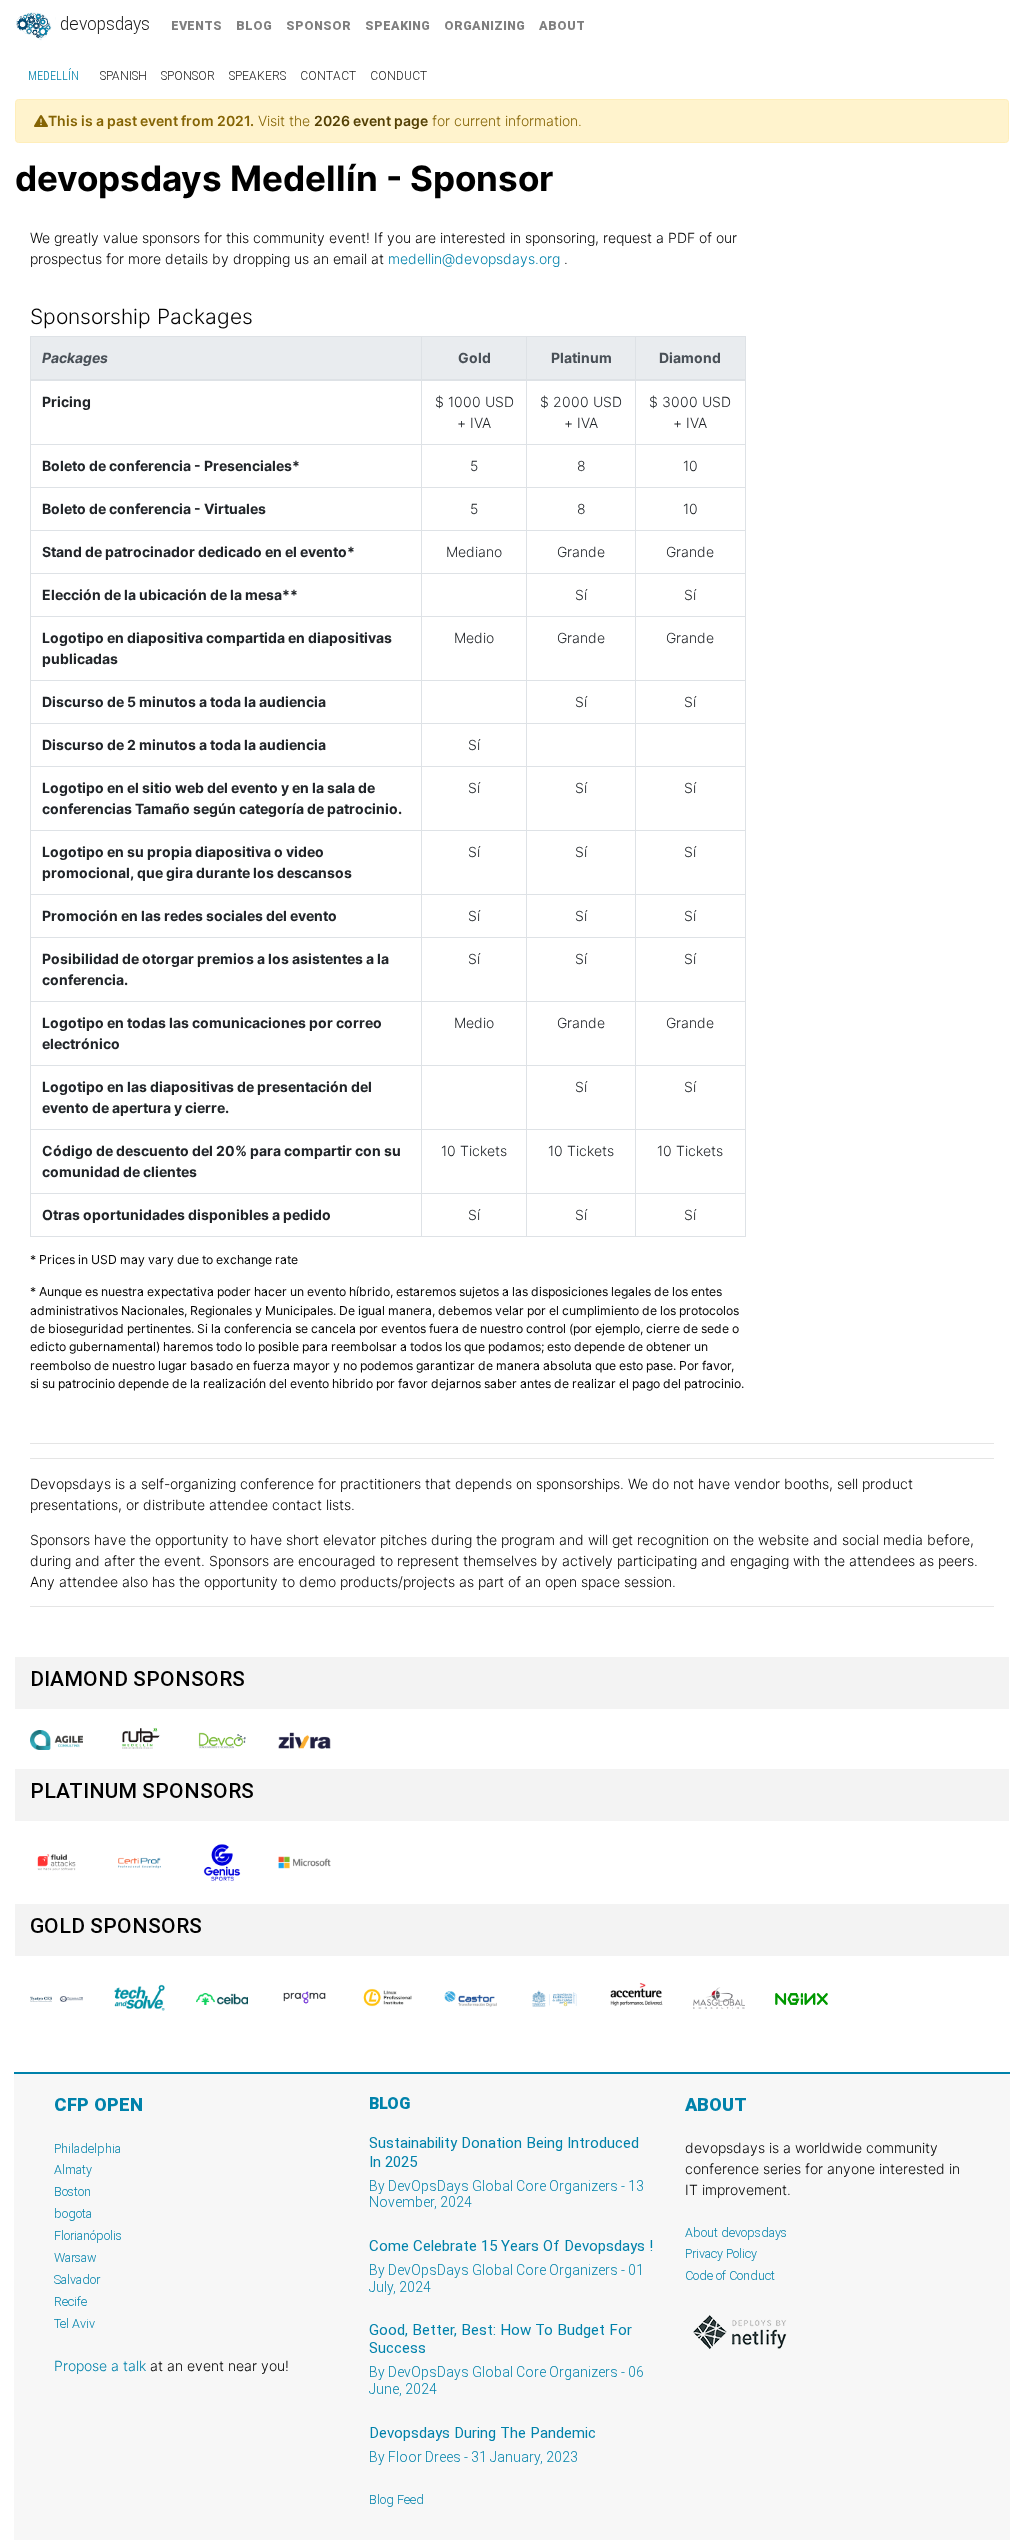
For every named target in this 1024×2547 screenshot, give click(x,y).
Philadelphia (87, 2148)
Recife (70, 2301)
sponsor (318, 25)
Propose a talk (100, 2365)
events (196, 25)
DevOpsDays (103, 24)
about (562, 25)
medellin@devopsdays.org (474, 258)
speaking (397, 25)
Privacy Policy (721, 2253)
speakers (257, 76)
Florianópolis (88, 2235)
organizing (484, 25)
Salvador (77, 2279)
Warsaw (75, 2257)
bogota (73, 2213)
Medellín (53, 76)
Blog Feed (396, 2499)
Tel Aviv (74, 2323)
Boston (72, 2191)
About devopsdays (736, 2232)
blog (254, 25)
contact (328, 76)
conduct (398, 76)
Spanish (123, 76)
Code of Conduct (730, 2275)
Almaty (73, 2169)
